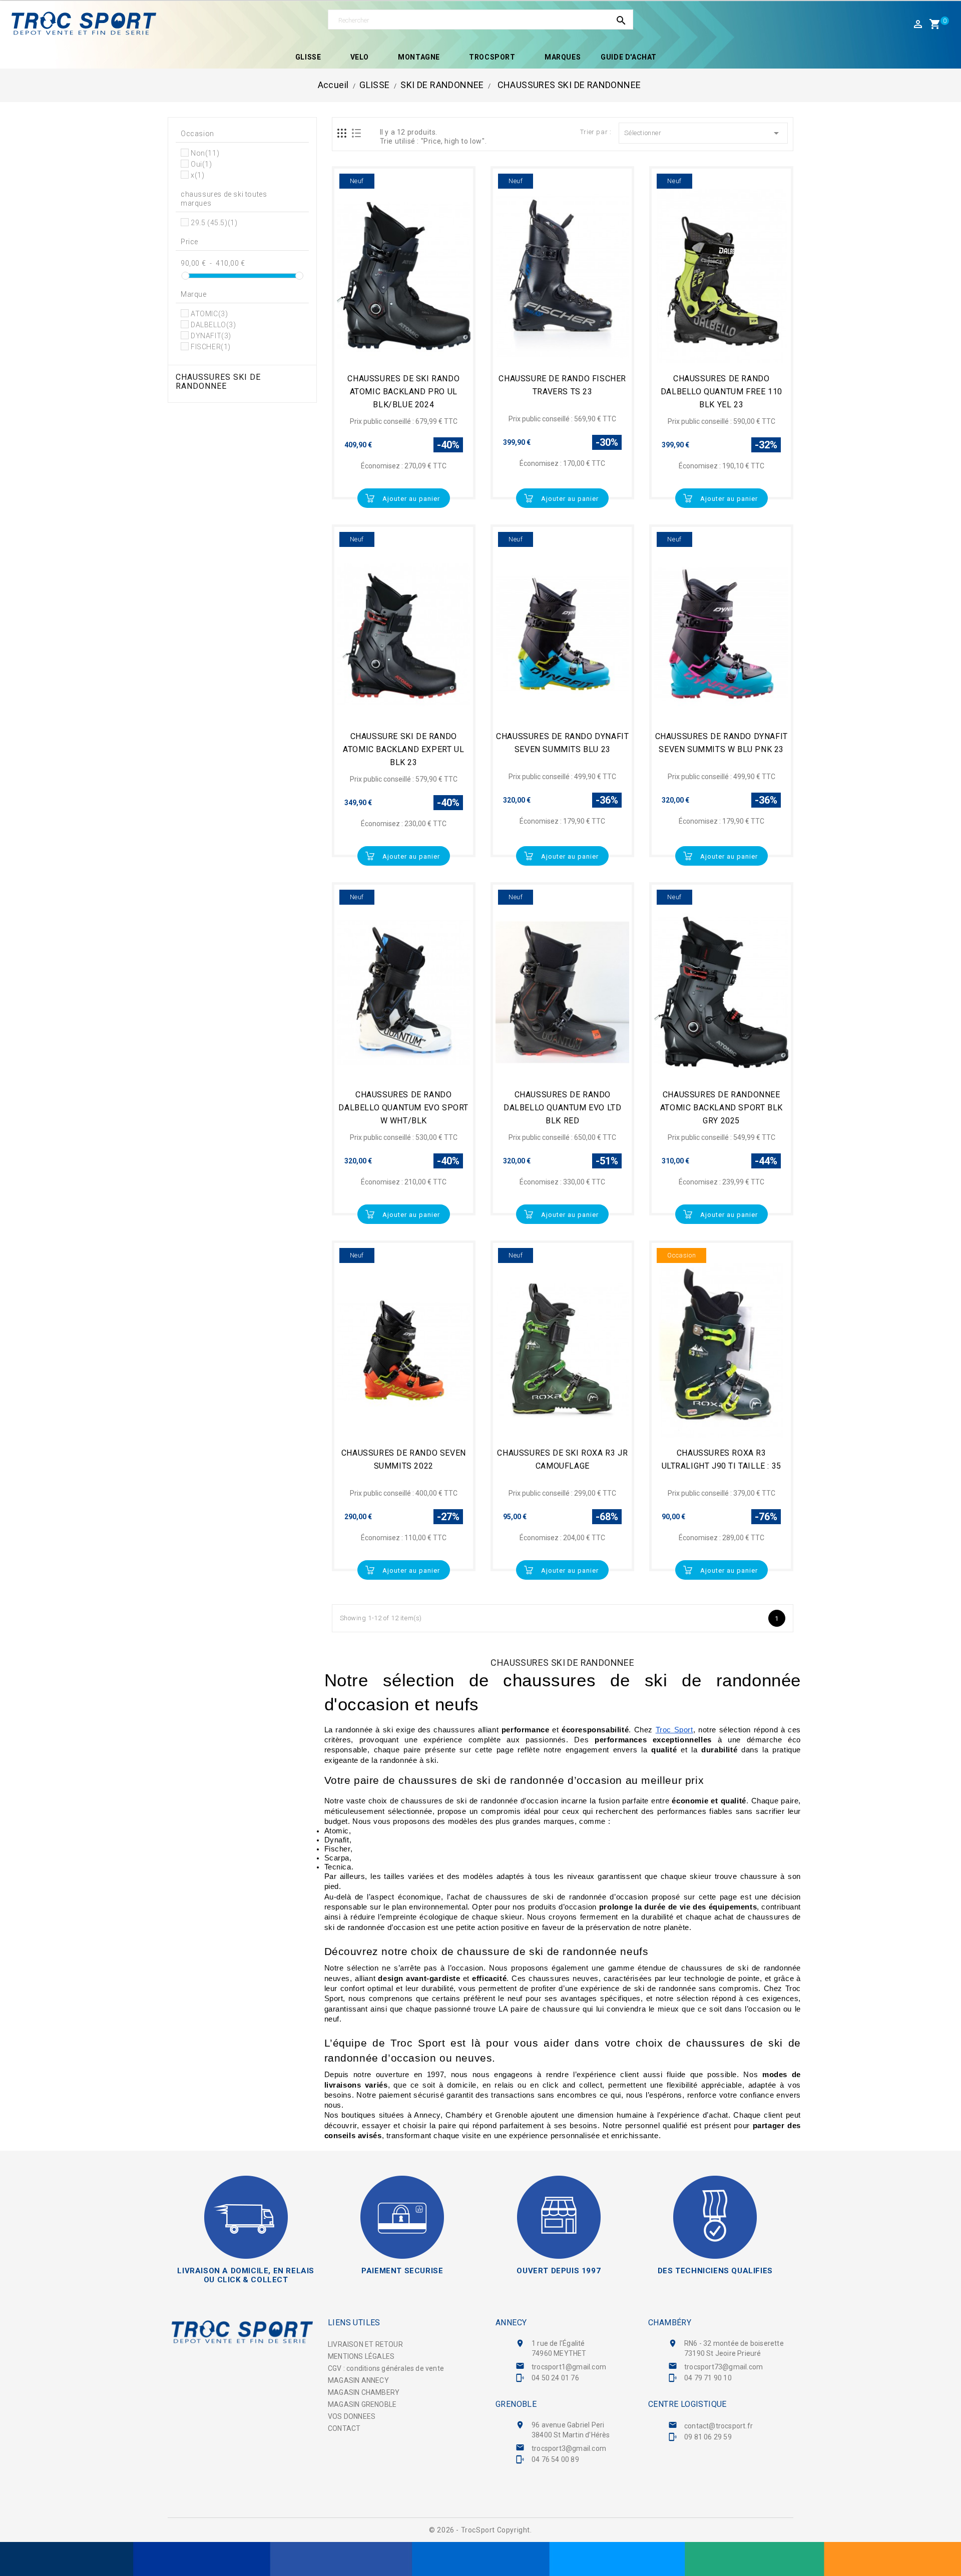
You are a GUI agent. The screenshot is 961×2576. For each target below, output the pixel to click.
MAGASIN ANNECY (358, 2380)
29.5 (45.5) (214, 223)
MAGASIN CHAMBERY (364, 2392)
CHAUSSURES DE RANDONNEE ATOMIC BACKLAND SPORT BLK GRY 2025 (722, 1108)
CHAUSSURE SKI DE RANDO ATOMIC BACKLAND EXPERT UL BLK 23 (403, 749)
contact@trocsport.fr (718, 2426)
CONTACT (344, 2428)
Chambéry (670, 2323)
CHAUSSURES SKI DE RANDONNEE (218, 382)
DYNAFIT (211, 336)
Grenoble (516, 2404)
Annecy (511, 2323)
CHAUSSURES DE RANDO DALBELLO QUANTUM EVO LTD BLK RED (562, 1108)
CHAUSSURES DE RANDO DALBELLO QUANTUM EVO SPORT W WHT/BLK (403, 1108)
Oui (201, 164)
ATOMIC (209, 314)
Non (205, 153)
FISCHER (211, 347)
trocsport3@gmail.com (569, 2448)
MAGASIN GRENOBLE (362, 2404)
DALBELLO (213, 325)
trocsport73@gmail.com (724, 2367)
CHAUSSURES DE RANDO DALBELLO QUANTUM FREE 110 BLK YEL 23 (722, 392)
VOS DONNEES (352, 2416)
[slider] (185, 276)
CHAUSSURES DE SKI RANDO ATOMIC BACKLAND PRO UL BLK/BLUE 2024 (403, 392)
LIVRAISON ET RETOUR (365, 2344)
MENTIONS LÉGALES (361, 2356)
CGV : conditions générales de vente (386, 2368)
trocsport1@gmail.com (569, 2367)
